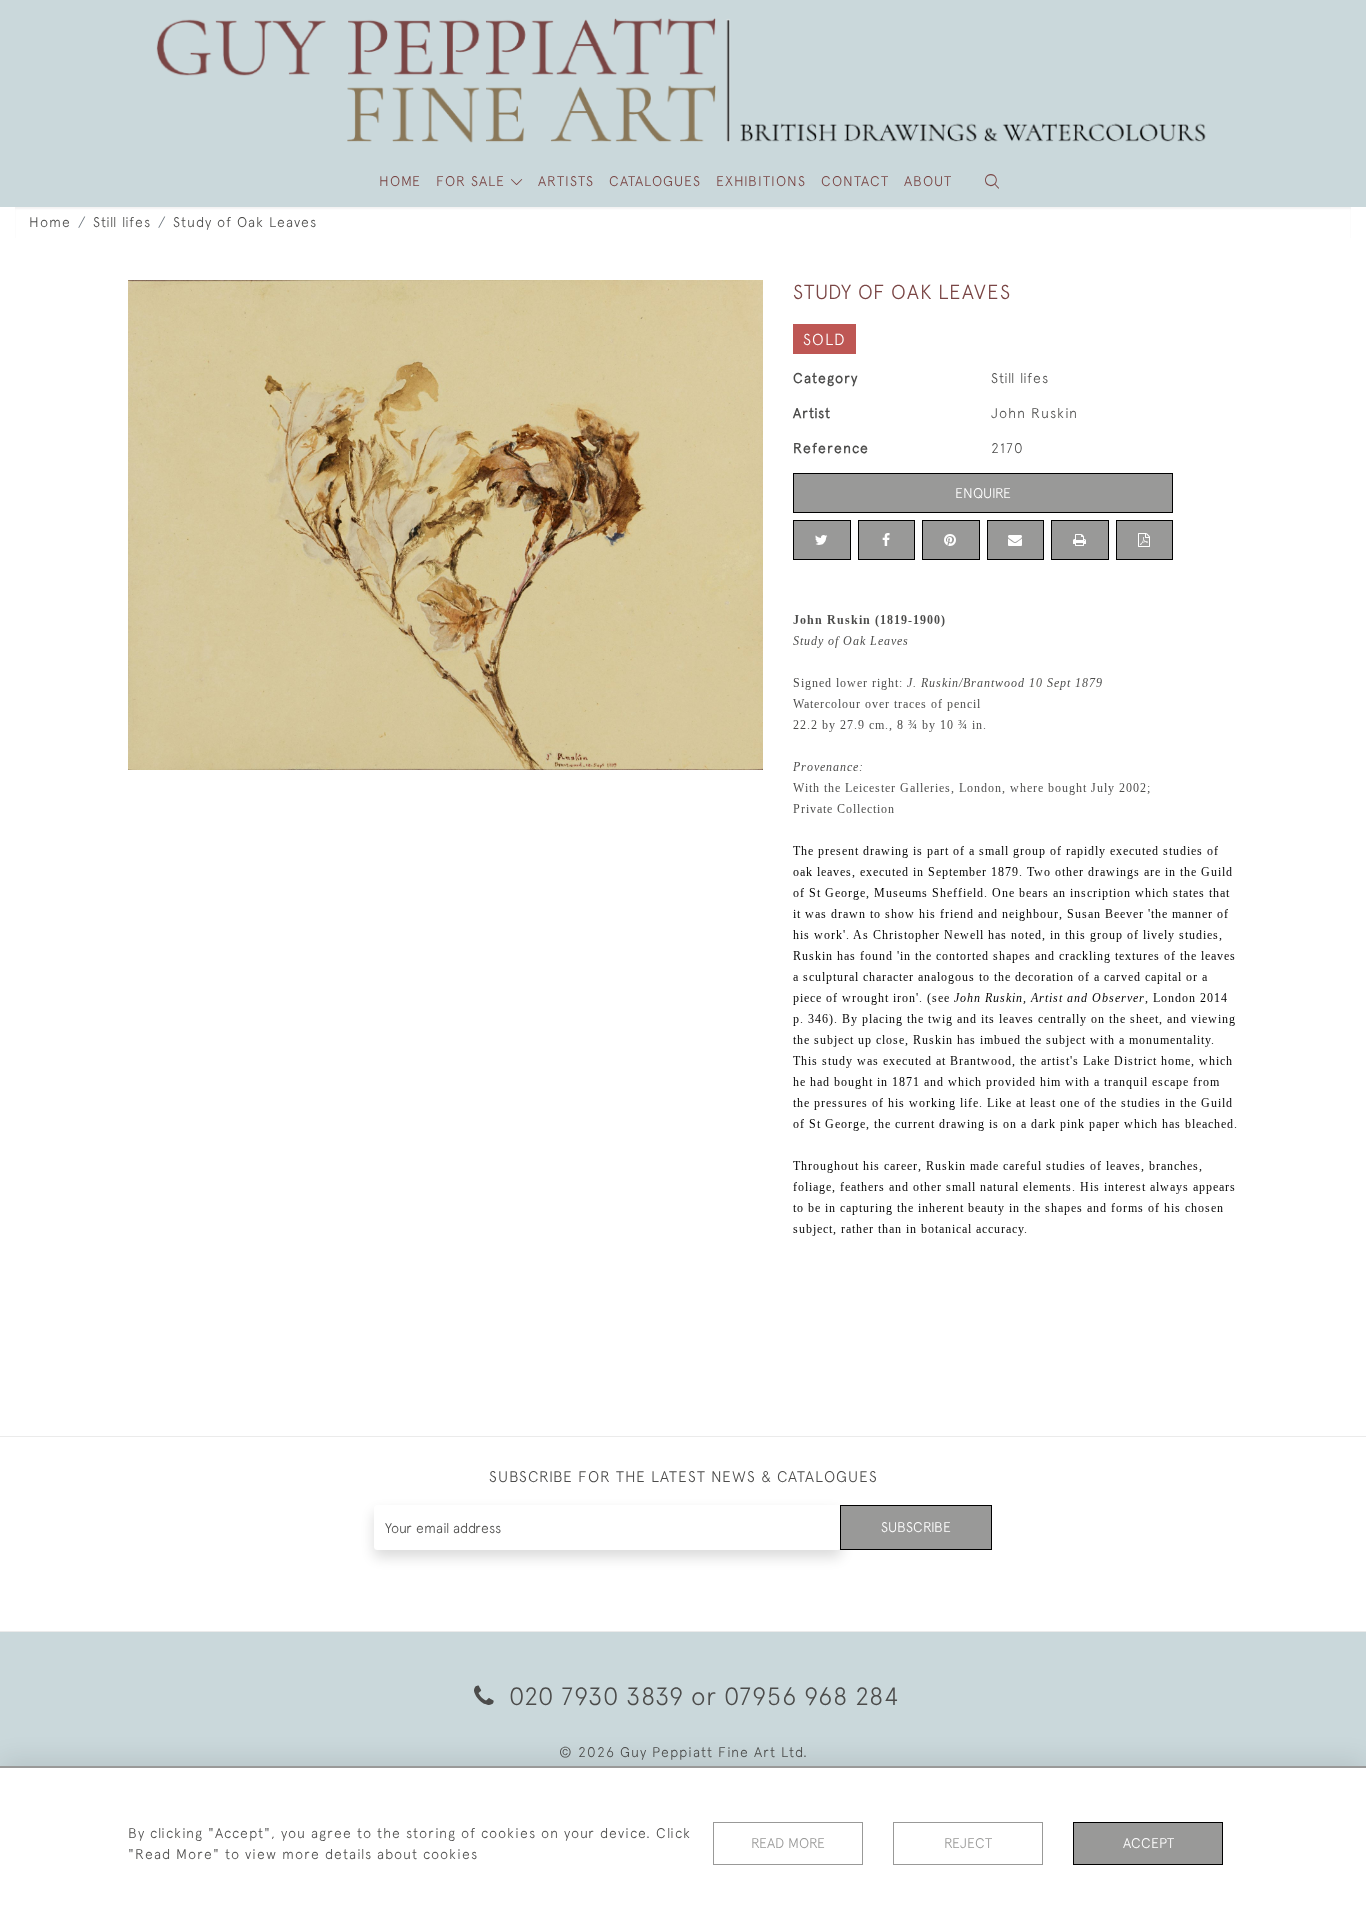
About (928, 181)
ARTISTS (566, 181)
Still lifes (122, 222)
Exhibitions (761, 181)
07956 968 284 (812, 1695)
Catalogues (655, 181)
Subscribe (916, 1527)
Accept (1148, 1843)
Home (50, 222)
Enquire (983, 493)
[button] (992, 181)
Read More (788, 1843)
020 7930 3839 (596, 1695)
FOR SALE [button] (473, 181)
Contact (855, 181)
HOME (400, 181)
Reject (968, 1843)
